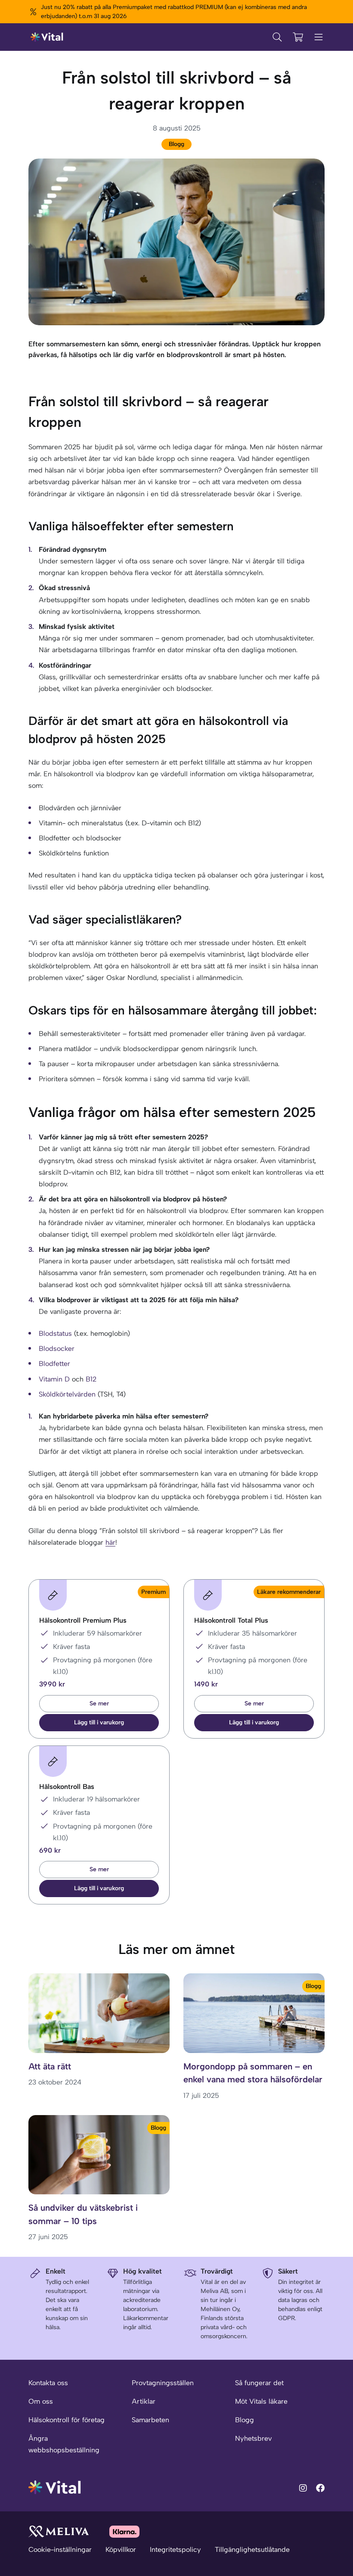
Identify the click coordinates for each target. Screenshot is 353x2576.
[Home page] (47, 37)
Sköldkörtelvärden (68, 1394)
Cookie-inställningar (60, 2550)
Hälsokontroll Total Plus (231, 1620)
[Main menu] (319, 37)
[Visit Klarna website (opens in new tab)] (124, 2531)
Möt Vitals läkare (261, 2401)
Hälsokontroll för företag (67, 2420)
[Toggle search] (277, 37)
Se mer (99, 1703)
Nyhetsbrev (253, 2438)
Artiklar (144, 2401)
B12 (91, 1379)
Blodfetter (54, 1364)
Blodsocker (57, 1349)
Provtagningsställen (163, 2383)
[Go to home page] (55, 2487)
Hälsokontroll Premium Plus (83, 1620)
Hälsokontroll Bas (67, 1787)
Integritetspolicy (175, 2550)
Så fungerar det (259, 2383)
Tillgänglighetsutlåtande (252, 2550)
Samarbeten (150, 2420)
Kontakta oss (48, 2383)
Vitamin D (54, 1379)
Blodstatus (56, 1333)
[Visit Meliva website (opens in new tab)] (59, 2531)
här (110, 1542)
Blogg (176, 144)
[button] (99, 1723)
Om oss (41, 2401)
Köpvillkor (121, 2550)
